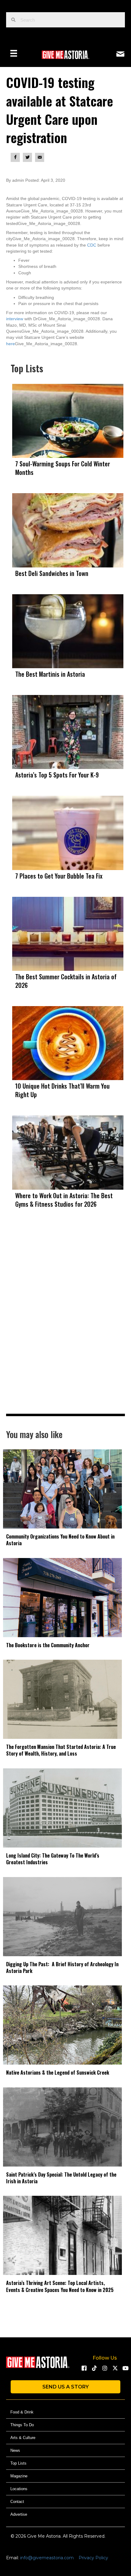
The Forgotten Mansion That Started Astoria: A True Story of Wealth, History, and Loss (61, 1750)
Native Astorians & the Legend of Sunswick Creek (58, 2072)
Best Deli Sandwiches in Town (52, 573)
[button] (84, 2368)
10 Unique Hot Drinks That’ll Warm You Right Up (62, 1090)
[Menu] (14, 53)
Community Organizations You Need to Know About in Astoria (60, 1540)
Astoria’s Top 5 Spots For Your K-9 (57, 775)
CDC (92, 245)
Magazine (19, 2476)
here (11, 344)
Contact (17, 2502)
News (15, 2450)
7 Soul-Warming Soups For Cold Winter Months (63, 468)
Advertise (19, 2514)
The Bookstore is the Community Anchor (48, 1645)
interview (15, 319)
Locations (19, 2489)
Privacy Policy (93, 2558)
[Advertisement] (65, 1324)
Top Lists (18, 2463)
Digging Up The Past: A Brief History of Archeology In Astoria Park (62, 1967)
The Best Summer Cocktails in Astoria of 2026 (66, 981)
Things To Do (22, 2425)
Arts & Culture (23, 2438)
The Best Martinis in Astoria (50, 674)
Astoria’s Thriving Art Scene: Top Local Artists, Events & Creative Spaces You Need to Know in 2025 (60, 2286)
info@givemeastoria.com (47, 2558)
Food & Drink (22, 2412)
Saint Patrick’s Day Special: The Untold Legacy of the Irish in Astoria (61, 2178)
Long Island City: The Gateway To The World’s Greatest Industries (53, 1859)
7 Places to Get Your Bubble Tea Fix (59, 876)
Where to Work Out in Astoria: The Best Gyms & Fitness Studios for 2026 (64, 1200)
